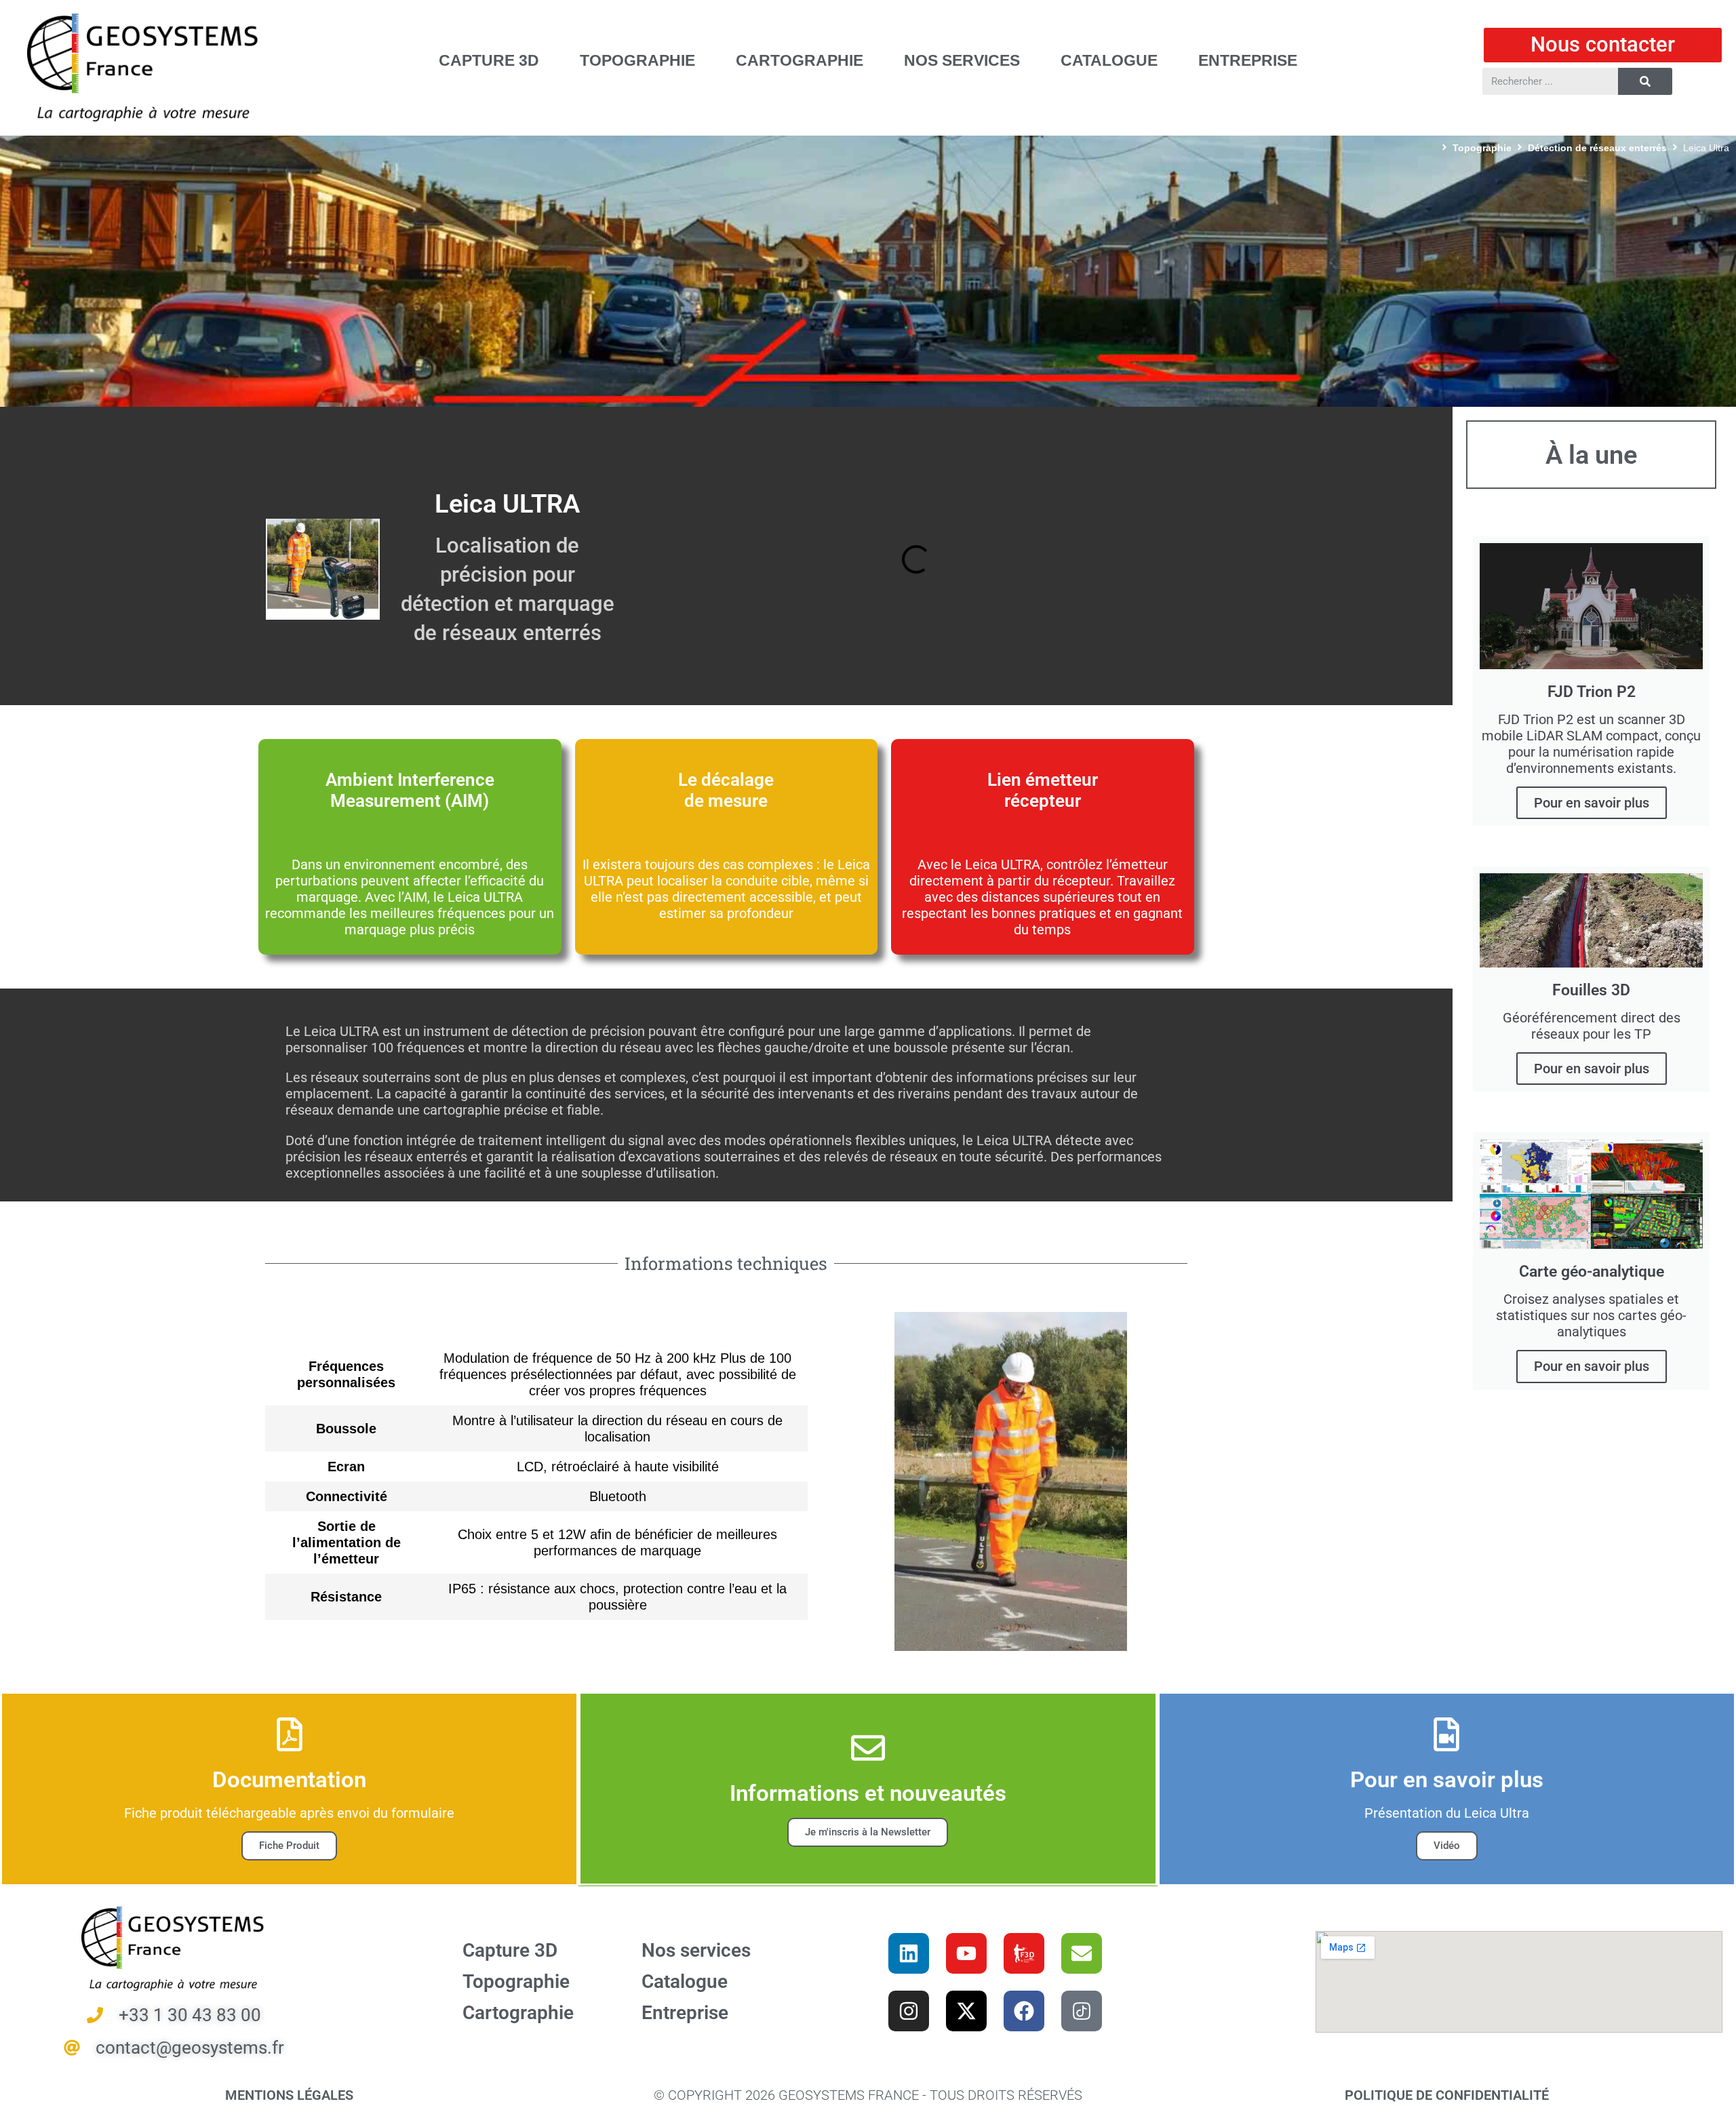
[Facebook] (1024, 2011)
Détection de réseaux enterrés (1597, 148)
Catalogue (685, 1981)
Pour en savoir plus (1592, 803)
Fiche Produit (289, 1846)
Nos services (696, 1950)
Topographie (1482, 148)
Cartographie (518, 2013)
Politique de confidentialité (1447, 2095)
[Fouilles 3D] (1024, 1953)
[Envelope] (1082, 1953)
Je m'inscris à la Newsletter (868, 1832)
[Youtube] (966, 1953)
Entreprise (685, 2013)
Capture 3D (510, 1950)
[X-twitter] (966, 2011)
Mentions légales (289, 2095)
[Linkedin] (909, 1953)
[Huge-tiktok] (1082, 2011)
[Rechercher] (1645, 81)
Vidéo (1447, 1846)
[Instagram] (909, 2011)
